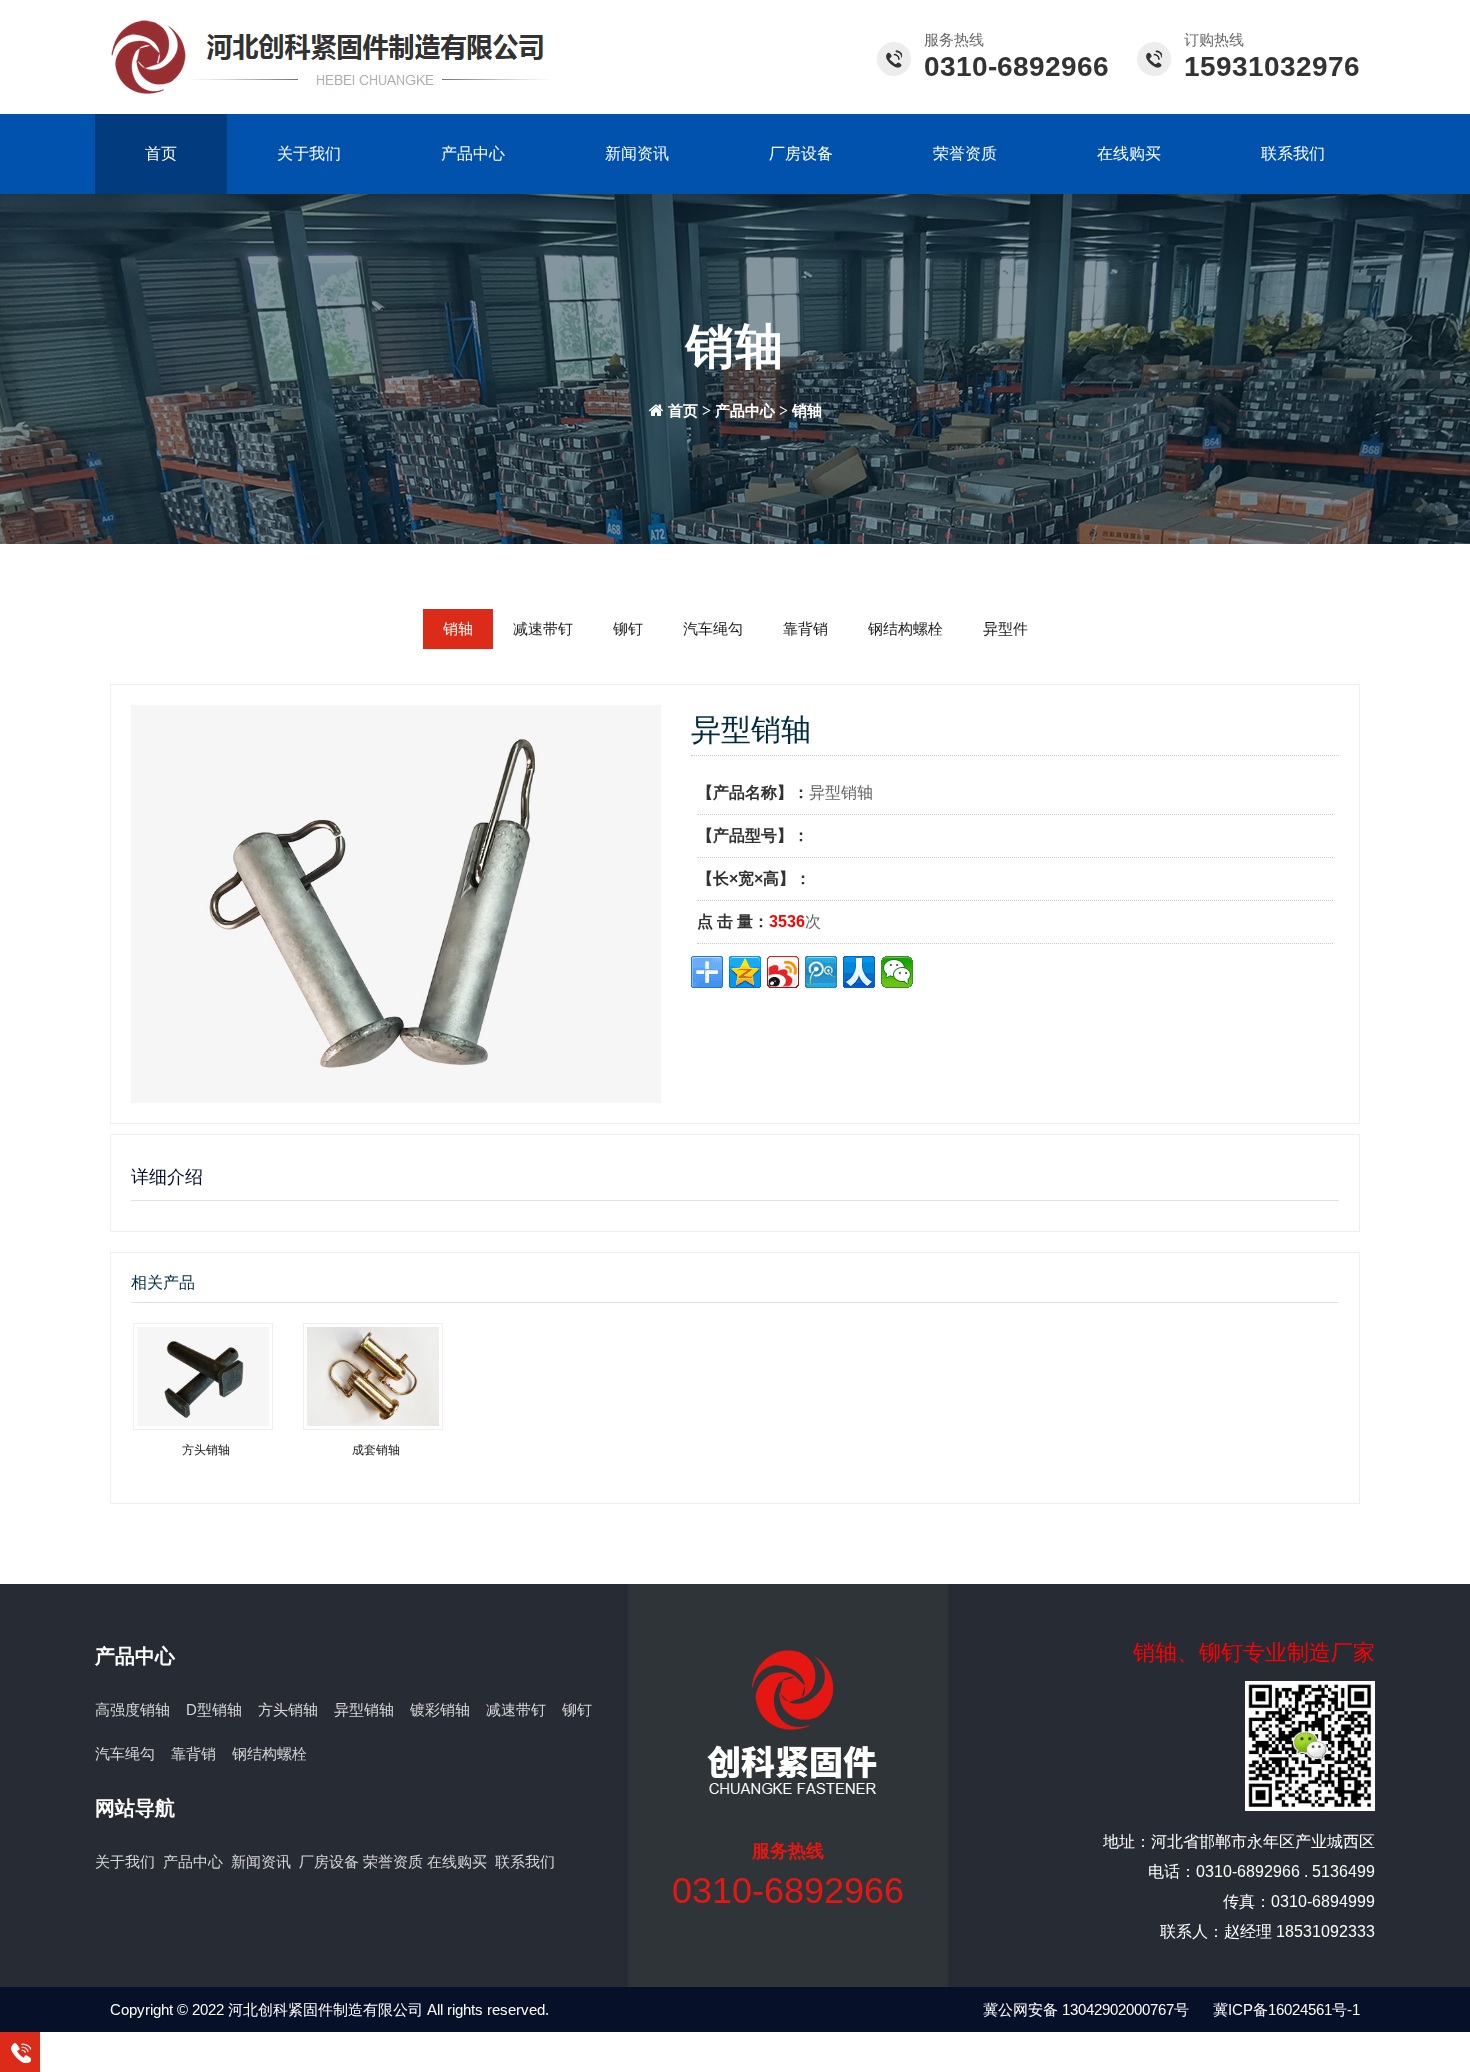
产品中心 (473, 153)
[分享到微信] (897, 972)
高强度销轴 (132, 1709)
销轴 (807, 411)
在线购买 (1129, 153)
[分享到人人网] (859, 972)
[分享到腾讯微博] (821, 972)
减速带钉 (543, 628)
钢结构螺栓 (905, 628)
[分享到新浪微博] (783, 972)
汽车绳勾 (713, 628)
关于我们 (309, 153)
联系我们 (1293, 153)
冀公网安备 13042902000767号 (1086, 2009)
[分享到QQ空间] (745, 972)
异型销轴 (364, 1709)
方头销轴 (288, 1709)
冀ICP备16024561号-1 (1286, 2009)
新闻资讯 (637, 153)
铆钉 (628, 628)
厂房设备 (801, 153)
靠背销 (805, 628)
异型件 (1005, 628)
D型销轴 (214, 1709)
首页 (161, 153)
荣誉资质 (965, 153)
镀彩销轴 (440, 1709)
